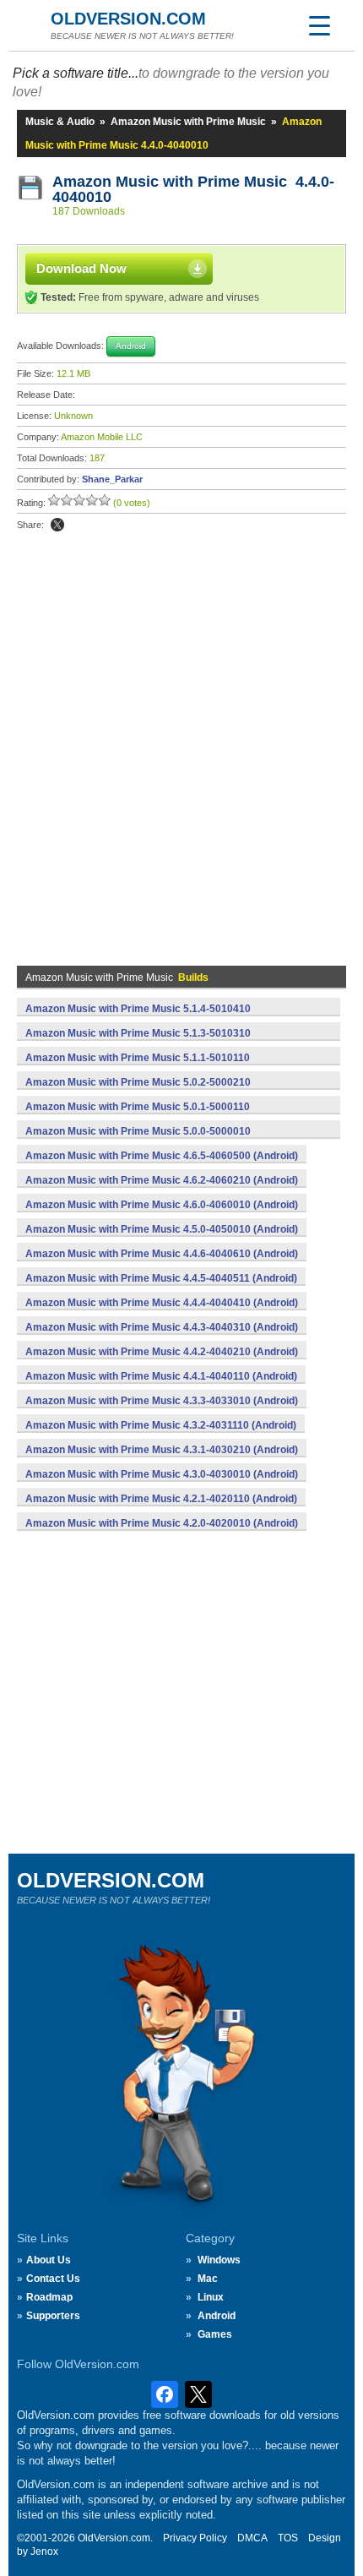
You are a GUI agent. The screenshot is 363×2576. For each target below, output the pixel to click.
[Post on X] (57, 525)
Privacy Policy (195, 2538)
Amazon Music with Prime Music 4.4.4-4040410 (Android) (162, 1303)
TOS (288, 2538)
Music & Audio (60, 122)
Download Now (81, 268)
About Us (49, 2260)
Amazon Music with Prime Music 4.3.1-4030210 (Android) (162, 1450)
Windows (219, 2260)
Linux (211, 2297)
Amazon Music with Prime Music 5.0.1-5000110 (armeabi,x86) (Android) (138, 1116)
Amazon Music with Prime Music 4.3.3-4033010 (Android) (162, 1401)
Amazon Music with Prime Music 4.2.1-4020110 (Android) (161, 1499)
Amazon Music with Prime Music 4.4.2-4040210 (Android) (162, 1352)
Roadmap (49, 2297)
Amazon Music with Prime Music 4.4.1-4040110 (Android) (161, 1376)
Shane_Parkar (112, 479)
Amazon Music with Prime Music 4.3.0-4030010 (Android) (162, 1474)
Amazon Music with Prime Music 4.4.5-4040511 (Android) (161, 1278)
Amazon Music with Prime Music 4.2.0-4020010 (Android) (162, 1523)
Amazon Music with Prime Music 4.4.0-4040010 (193, 189)
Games (215, 2334)
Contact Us (53, 2279)
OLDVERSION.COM (128, 19)
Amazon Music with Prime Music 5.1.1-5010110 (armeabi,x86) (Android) (138, 1067)
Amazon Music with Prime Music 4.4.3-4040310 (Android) (162, 1327)
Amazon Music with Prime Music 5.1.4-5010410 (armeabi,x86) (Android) (138, 1018)
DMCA (252, 2538)
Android (217, 2316)
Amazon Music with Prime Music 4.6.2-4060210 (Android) (162, 1180)
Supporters (53, 2316)
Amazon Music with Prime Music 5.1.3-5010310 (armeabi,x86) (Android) (138, 1043)
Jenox (44, 2551)
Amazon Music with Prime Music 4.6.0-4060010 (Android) (162, 1205)
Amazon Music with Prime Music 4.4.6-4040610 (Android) (162, 1254)
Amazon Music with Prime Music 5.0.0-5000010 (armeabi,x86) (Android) (138, 1141)
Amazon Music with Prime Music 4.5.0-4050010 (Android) (162, 1229)
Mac (208, 2279)
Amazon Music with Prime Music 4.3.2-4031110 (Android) (161, 1425)
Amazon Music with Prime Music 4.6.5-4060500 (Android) (162, 1156)
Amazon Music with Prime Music (188, 122)
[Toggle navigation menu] (319, 25)
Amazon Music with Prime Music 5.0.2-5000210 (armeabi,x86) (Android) (138, 1092)
